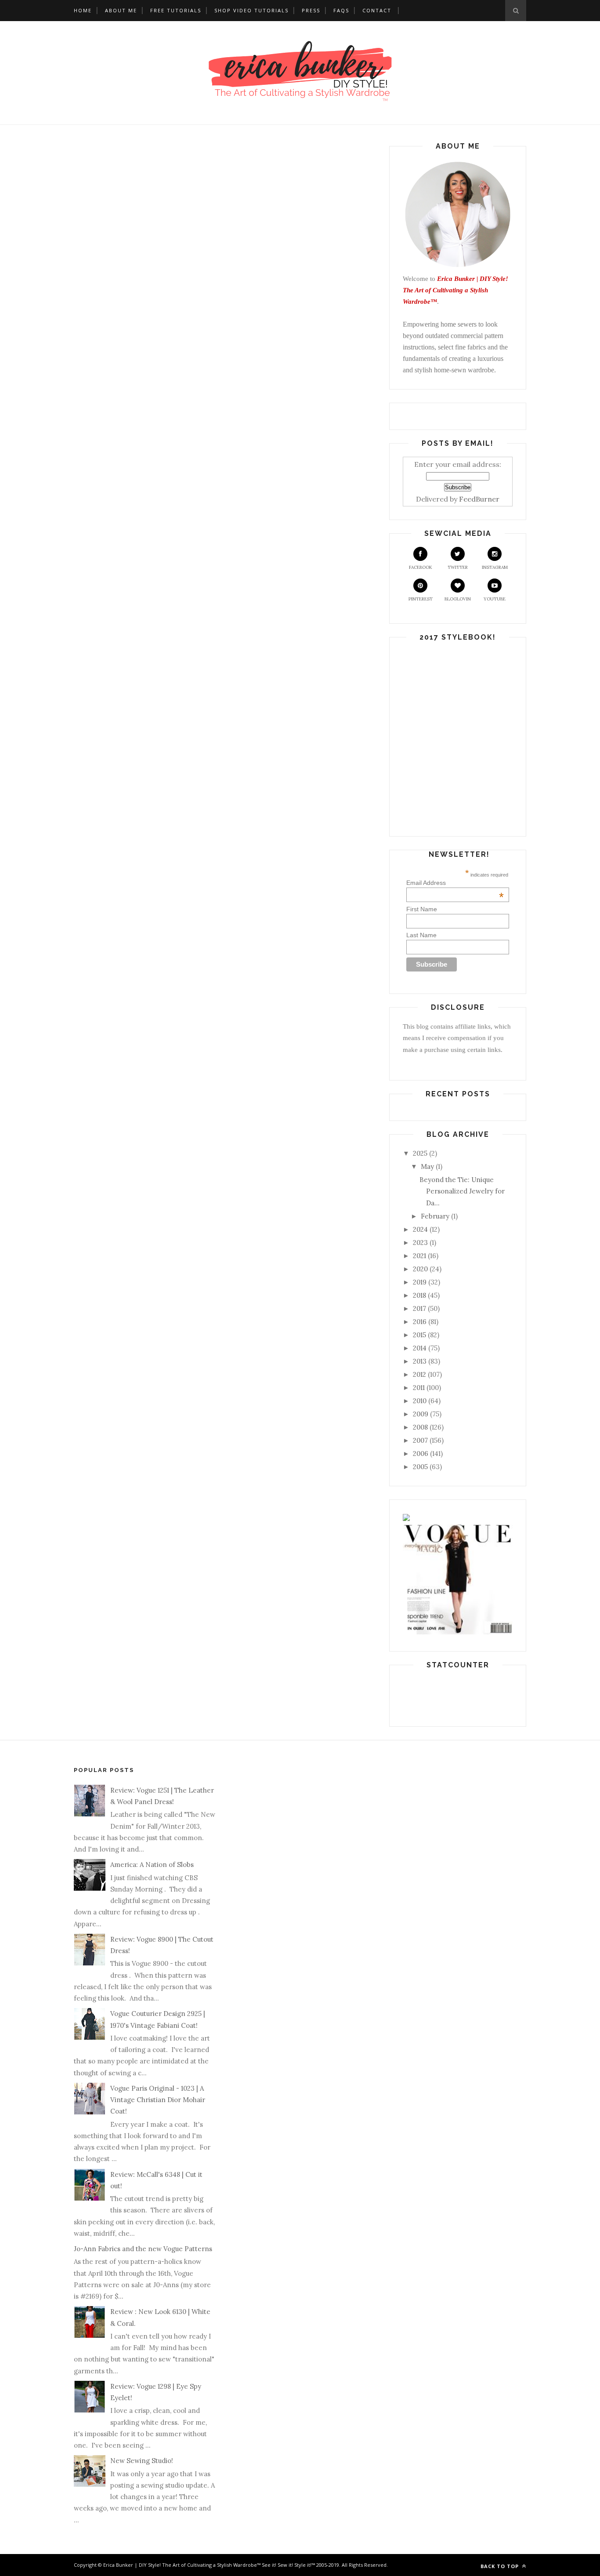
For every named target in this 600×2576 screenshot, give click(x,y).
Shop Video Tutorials (251, 10)
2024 (420, 1229)
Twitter (458, 567)
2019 (420, 1282)
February (435, 1216)
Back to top (501, 2566)
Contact (377, 10)
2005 (420, 1467)
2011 (419, 1388)
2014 (420, 1348)
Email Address (455, 883)
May (427, 1166)
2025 (420, 1153)
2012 (419, 1374)
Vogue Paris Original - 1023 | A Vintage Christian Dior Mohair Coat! (158, 2100)
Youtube (495, 599)
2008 (420, 1427)
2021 (419, 1256)
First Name (422, 909)
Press (311, 10)
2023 (420, 1243)
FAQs (341, 10)
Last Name (421, 935)
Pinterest (421, 599)
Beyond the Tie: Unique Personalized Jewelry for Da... (462, 1191)
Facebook (421, 567)
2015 (419, 1335)
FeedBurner (479, 499)
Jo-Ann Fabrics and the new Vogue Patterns (143, 2249)
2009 (421, 1414)
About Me (121, 10)
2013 (420, 1361)
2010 (420, 1401)
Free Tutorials (176, 10)
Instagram (495, 567)
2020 (420, 1269)
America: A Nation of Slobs (152, 1865)
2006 (421, 1454)
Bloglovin (458, 599)
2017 (419, 1308)
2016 (420, 1322)
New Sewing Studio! (142, 2461)
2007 (420, 1440)
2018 (419, 1295)
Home (83, 10)
